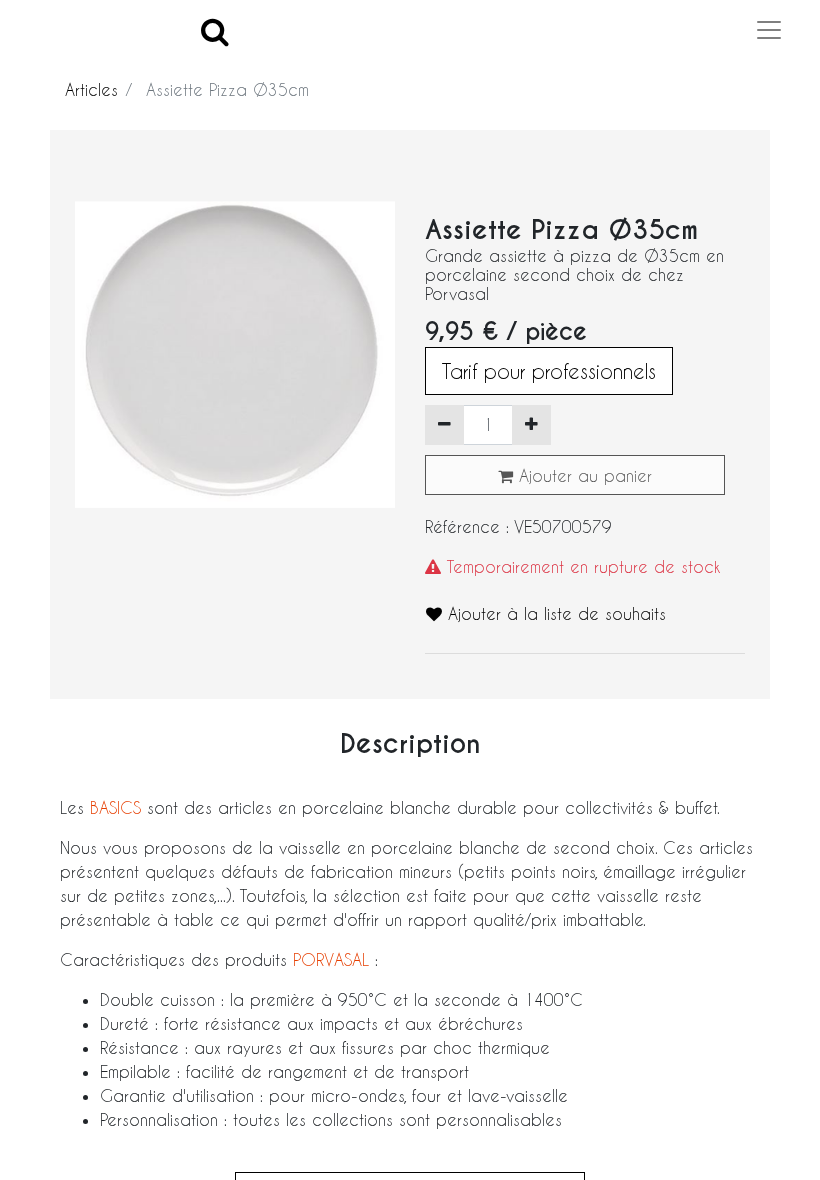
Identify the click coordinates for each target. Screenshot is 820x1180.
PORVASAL (331, 959)
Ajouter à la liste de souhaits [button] (554, 613)
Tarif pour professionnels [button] (549, 371)
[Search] (215, 30)
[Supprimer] (444, 425)
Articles (91, 89)
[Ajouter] (531, 425)
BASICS (118, 807)
